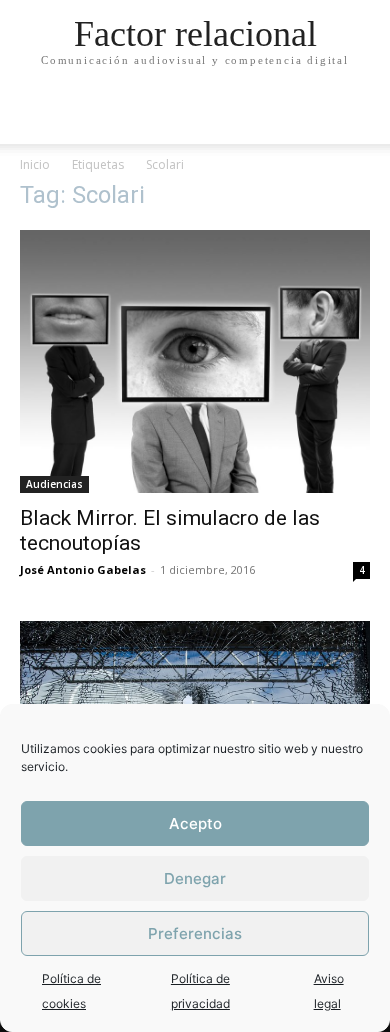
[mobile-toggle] (34, 117)
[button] (362, 117)
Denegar (195, 878)
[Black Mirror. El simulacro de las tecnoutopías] (195, 361)
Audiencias (54, 484)
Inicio (35, 164)
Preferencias (195, 933)
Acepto (195, 823)
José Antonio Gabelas (83, 569)
